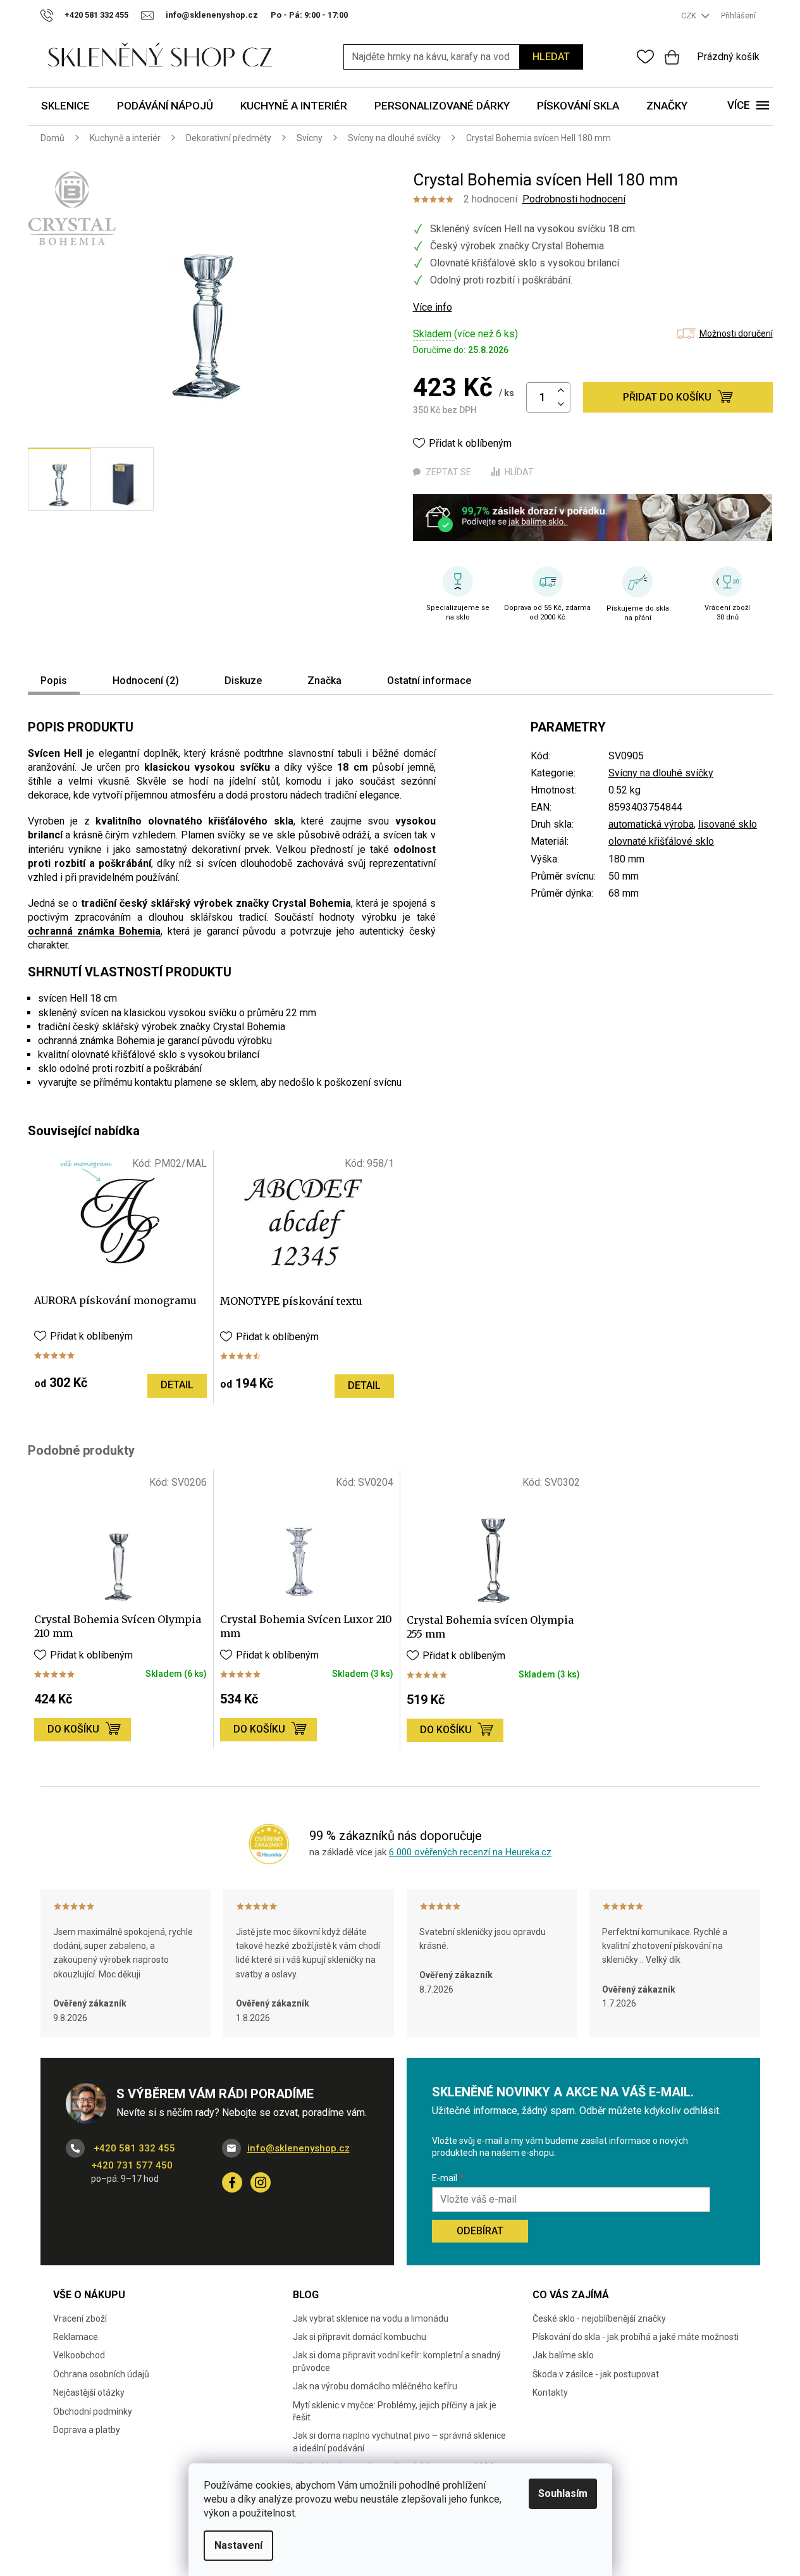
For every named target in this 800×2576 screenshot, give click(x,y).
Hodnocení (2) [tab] (146, 681)
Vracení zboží (80, 2318)
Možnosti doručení (736, 333)
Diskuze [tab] (243, 681)
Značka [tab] (324, 681)
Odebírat (480, 2231)
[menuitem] (65, 107)
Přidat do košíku (667, 397)
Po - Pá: (309, 15)
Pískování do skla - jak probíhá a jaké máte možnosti (636, 2337)
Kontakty (550, 2392)
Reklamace (76, 2337)
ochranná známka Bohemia (95, 931)
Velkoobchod (79, 2355)
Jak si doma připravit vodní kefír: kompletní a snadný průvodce (397, 2361)
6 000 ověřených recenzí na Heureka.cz (470, 1852)
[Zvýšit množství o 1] (561, 391)
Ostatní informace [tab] (429, 681)
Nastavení (238, 2545)
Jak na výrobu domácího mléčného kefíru (375, 2386)
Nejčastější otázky (89, 2392)
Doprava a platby (87, 2430)
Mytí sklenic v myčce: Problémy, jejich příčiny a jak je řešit (395, 2411)
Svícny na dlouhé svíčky (661, 773)
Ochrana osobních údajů (101, 2374)
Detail (177, 1385)
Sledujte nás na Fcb (232, 2182)
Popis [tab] (54, 681)
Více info (433, 307)
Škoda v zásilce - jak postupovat (596, 2374)
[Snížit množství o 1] (561, 405)
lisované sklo (728, 824)
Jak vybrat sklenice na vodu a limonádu (371, 2318)
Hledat (551, 57)
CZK (690, 16)
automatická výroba (651, 824)
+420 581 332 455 (133, 2148)
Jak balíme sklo (563, 2355)
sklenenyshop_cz (261, 2182)
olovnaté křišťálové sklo (661, 841)
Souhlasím (563, 2493)
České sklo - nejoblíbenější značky (599, 2318)
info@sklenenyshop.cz (298, 2148)
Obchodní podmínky (93, 2411)
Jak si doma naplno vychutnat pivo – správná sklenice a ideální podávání (399, 2442)
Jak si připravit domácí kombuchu (360, 2337)
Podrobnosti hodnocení (574, 199)
